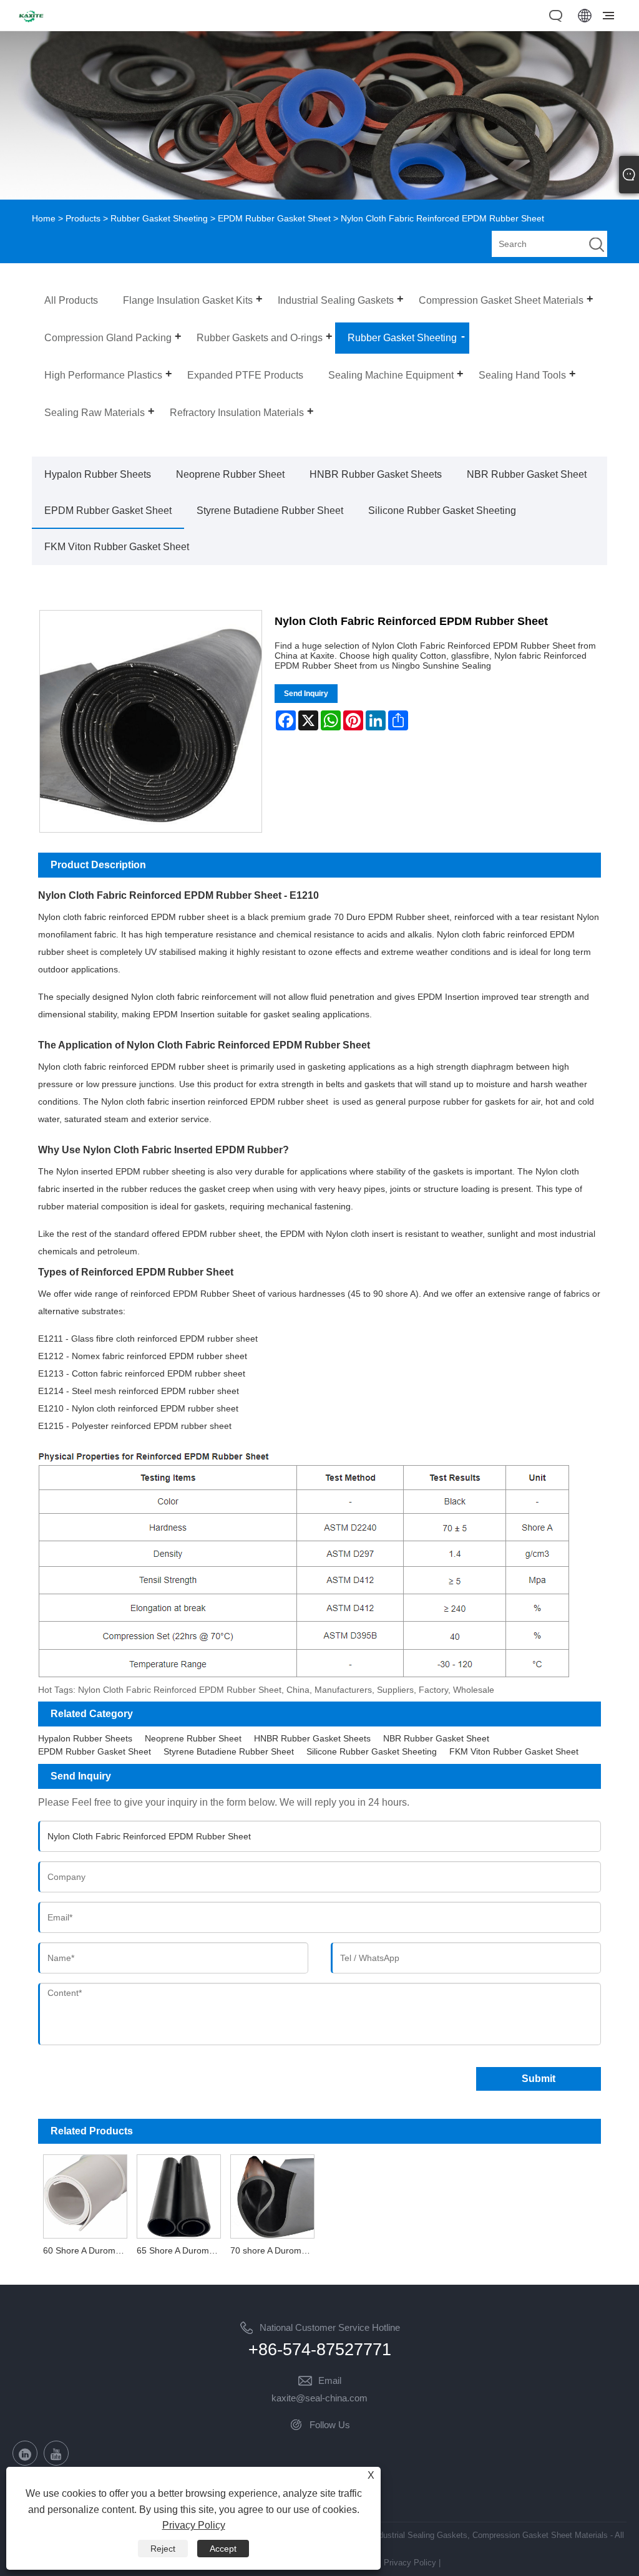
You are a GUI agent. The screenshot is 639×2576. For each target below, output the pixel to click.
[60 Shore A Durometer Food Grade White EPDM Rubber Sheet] (85, 2195)
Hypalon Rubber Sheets (98, 474)
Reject (163, 2549)
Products (83, 218)
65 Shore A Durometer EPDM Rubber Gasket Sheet (181, 2250)
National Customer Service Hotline (330, 2327)
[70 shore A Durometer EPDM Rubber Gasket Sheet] (273, 2195)
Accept (223, 2549)
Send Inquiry (306, 694)
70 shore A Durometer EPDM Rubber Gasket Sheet (275, 2250)
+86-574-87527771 (320, 2350)
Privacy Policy (410, 2563)
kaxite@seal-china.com (319, 2398)
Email (330, 2380)
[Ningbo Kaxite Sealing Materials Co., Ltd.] (31, 24)
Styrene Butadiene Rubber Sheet (270, 511)
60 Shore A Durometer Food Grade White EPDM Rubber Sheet (87, 2250)
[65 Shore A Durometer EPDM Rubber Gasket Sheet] (178, 2195)
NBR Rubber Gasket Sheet (527, 474)
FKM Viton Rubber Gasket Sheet (117, 547)
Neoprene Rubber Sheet (230, 474)
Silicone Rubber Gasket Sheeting (442, 511)
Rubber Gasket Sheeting (159, 218)
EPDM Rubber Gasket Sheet (274, 218)
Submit (539, 2079)
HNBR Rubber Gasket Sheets (376, 474)
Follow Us (330, 2425)
